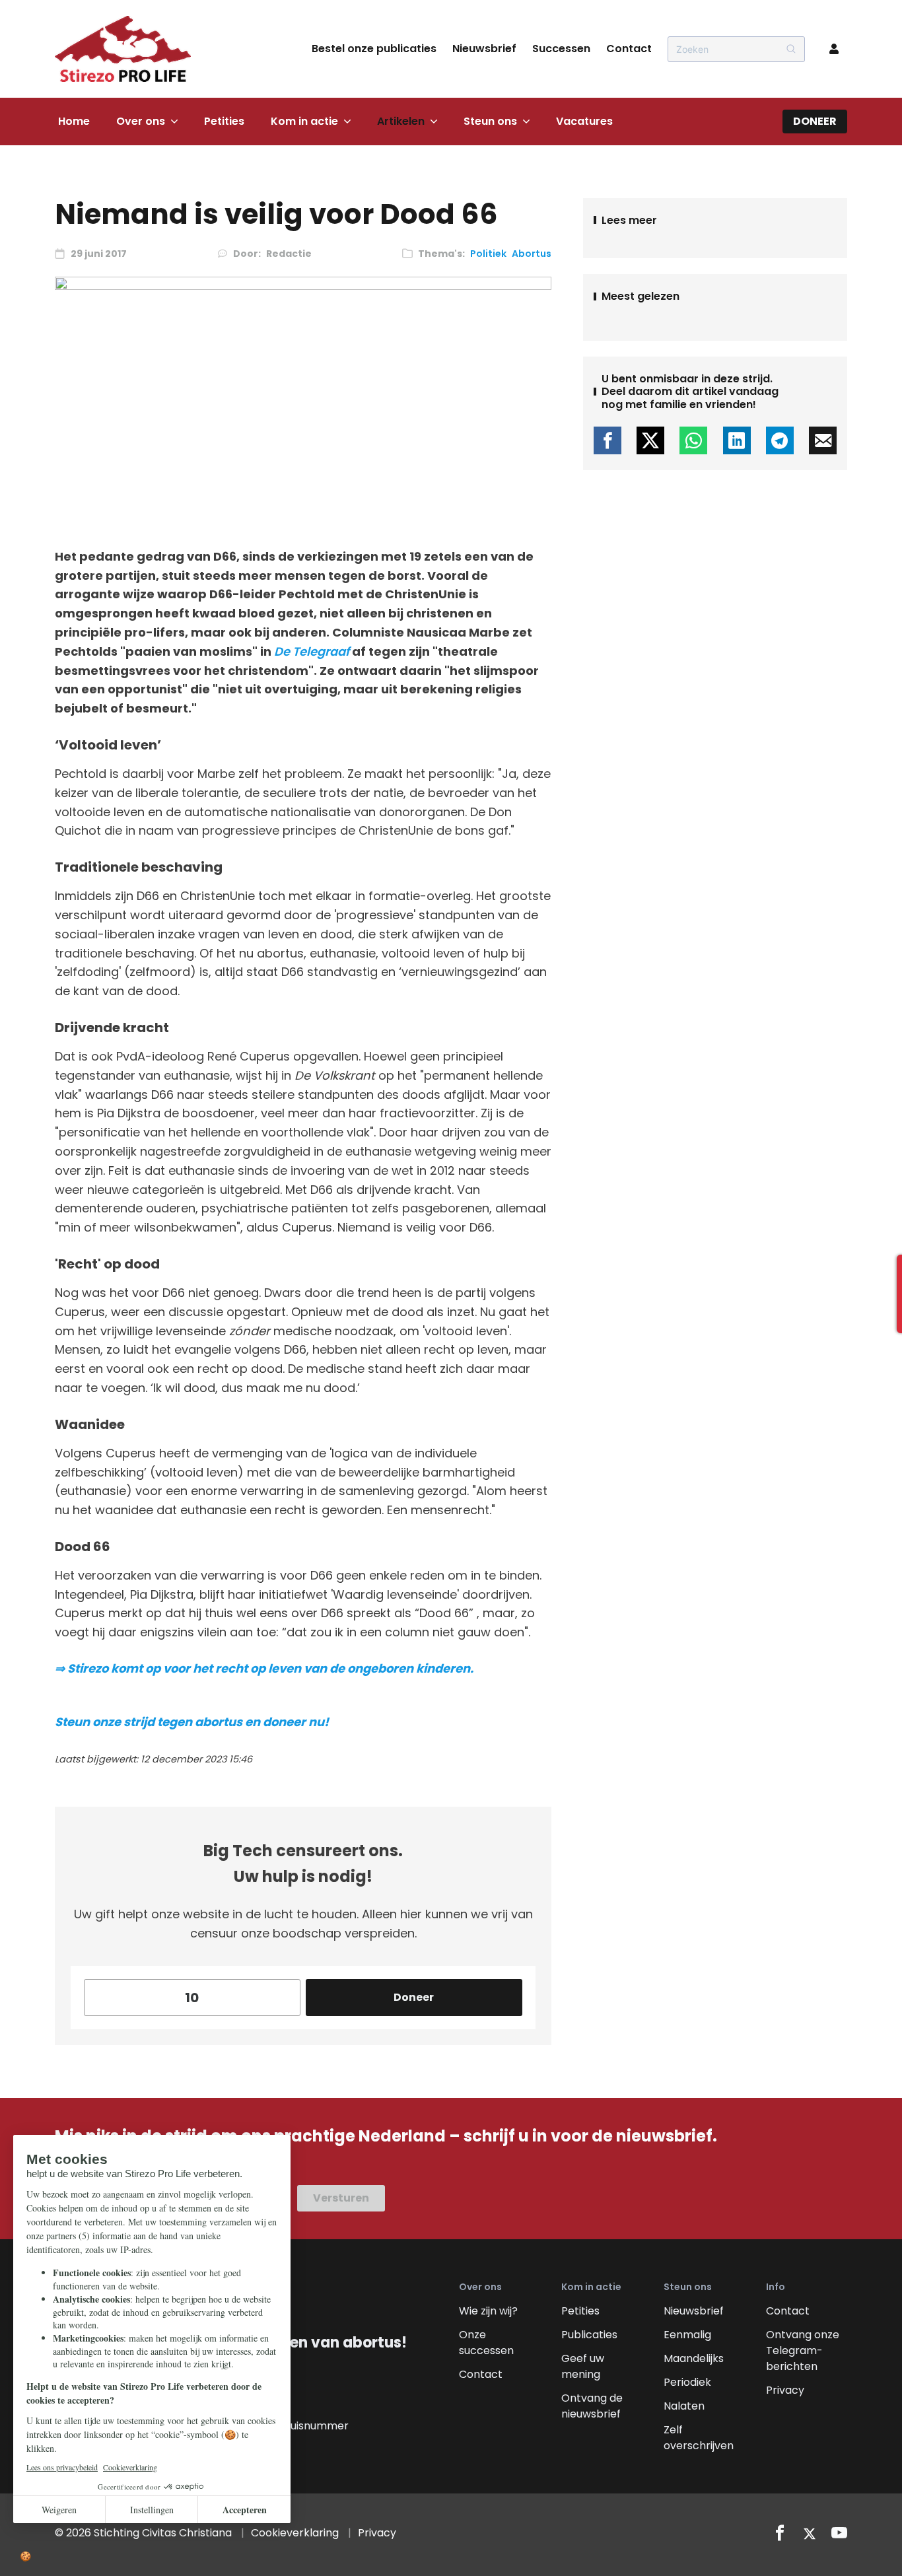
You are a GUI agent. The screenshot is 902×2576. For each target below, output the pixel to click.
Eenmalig (687, 2335)
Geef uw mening (583, 2366)
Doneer (815, 121)
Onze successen (486, 2343)
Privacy (785, 2390)
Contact (629, 49)
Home (74, 121)
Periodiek (687, 2382)
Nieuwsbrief (484, 49)
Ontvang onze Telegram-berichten (803, 2350)
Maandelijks (694, 2358)
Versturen (341, 2198)
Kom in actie (304, 121)
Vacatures (584, 121)
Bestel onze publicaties (374, 49)
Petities (224, 121)
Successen (561, 49)
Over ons (141, 121)
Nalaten (684, 2406)
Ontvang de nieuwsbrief (592, 2406)
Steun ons (490, 121)
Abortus (532, 254)
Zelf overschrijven (699, 2438)
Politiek (488, 254)
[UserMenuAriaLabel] (834, 49)
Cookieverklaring (295, 2533)
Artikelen (401, 121)
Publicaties (589, 2335)
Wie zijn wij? (488, 2311)
